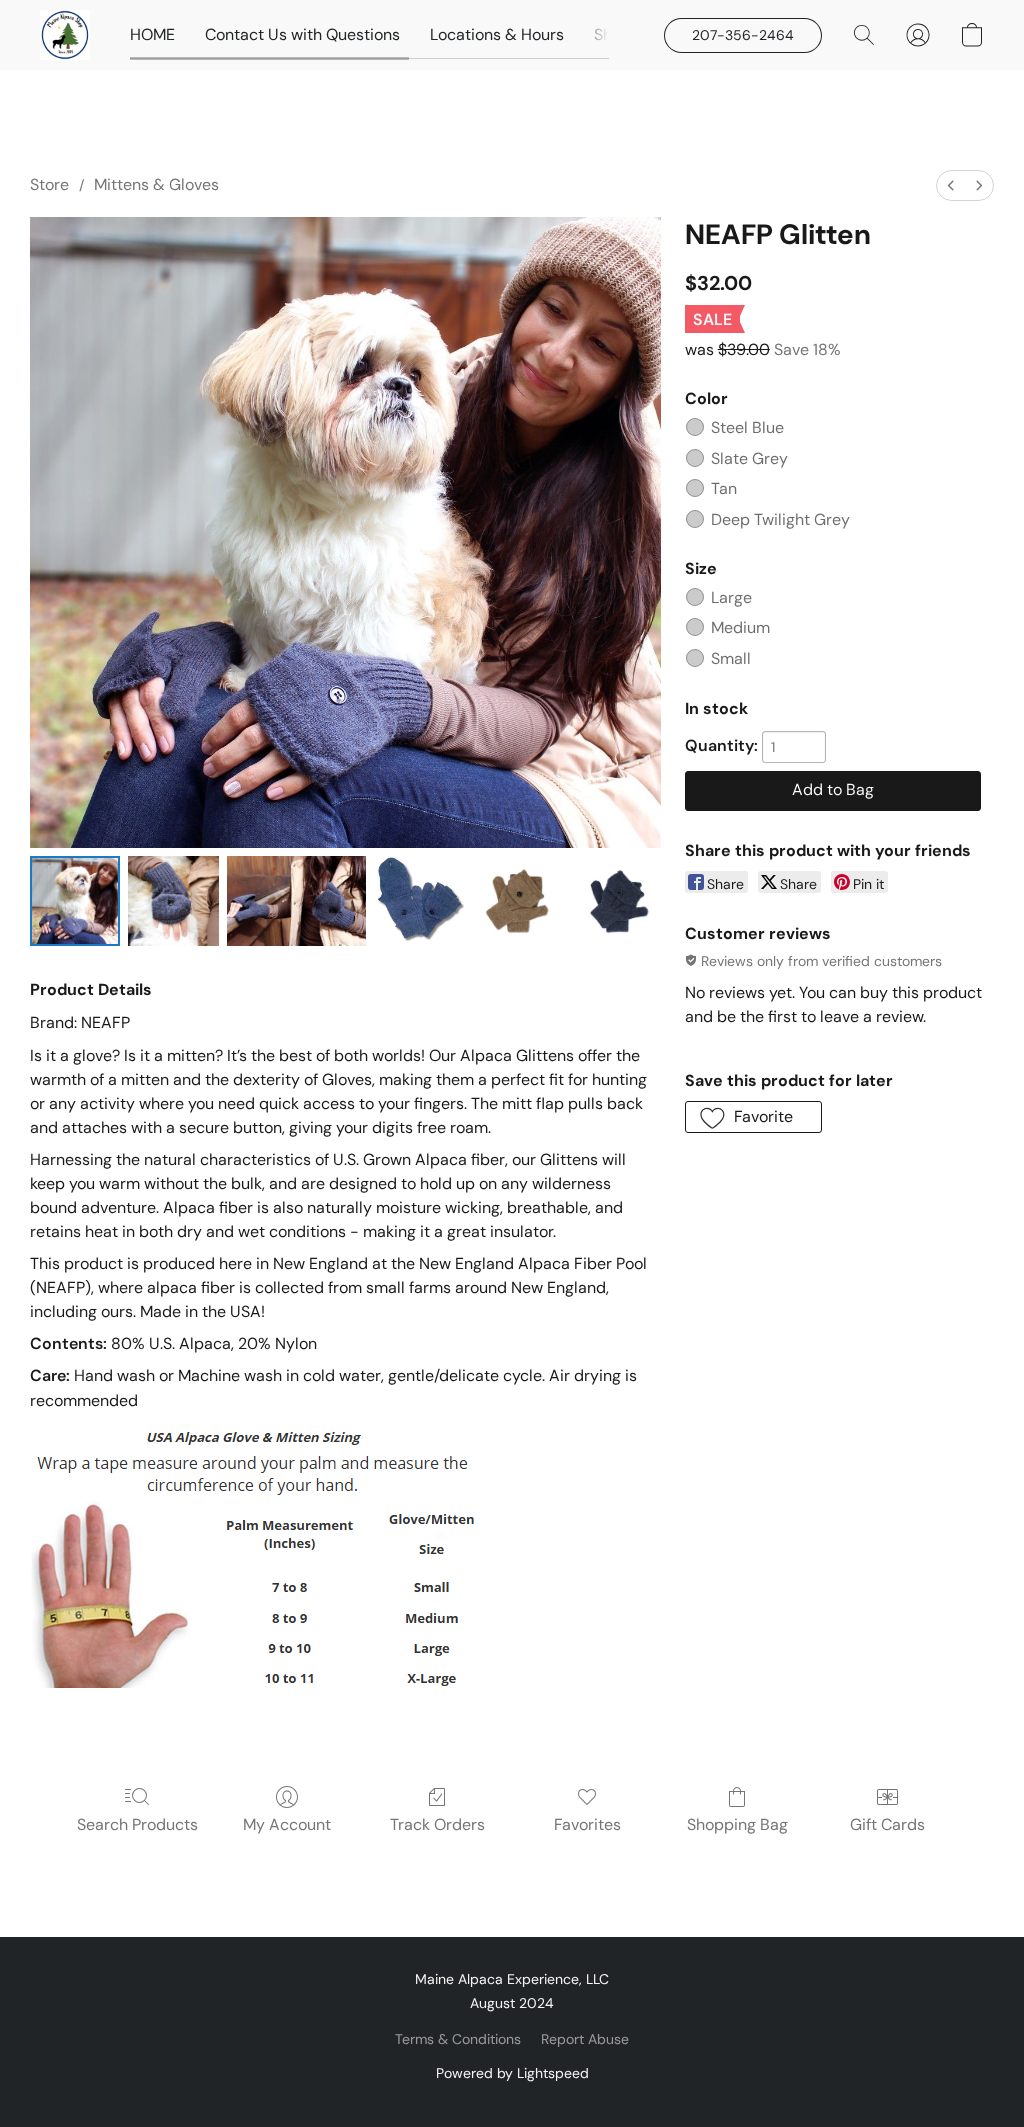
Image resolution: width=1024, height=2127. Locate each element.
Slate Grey (749, 458)
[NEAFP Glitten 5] (615, 901)
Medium (740, 627)
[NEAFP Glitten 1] (173, 901)
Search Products (137, 1824)
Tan (724, 488)
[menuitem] (951, 185)
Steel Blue (747, 427)
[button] (65, 35)
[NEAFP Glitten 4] (517, 901)
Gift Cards (887, 1824)
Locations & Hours (497, 34)
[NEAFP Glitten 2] (296, 901)
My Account (287, 1824)
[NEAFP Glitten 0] (75, 901)
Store (49, 184)
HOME (152, 34)
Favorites (587, 1824)
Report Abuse (585, 2039)
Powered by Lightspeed (512, 2073)
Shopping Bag (737, 1824)
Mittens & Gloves (156, 184)
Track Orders (437, 1824)
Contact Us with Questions (302, 34)
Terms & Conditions (458, 2039)
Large (731, 597)
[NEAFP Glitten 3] (419, 901)
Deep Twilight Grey (780, 519)
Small (731, 658)
